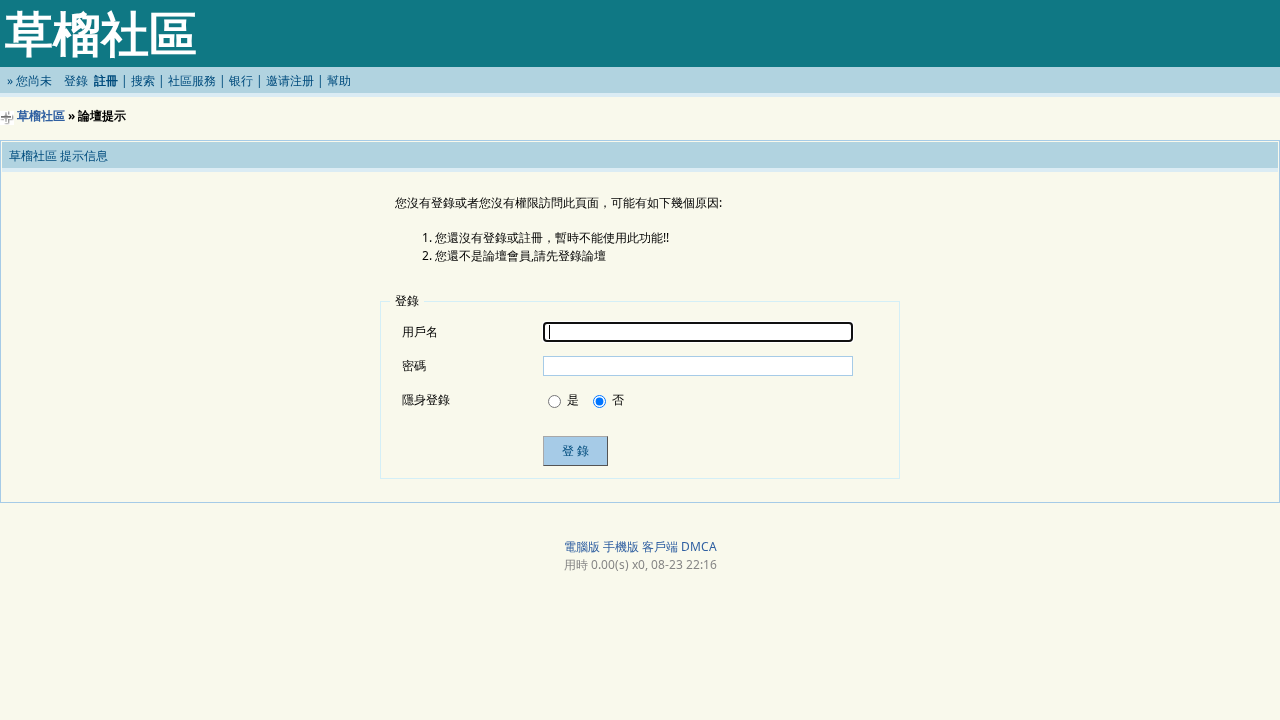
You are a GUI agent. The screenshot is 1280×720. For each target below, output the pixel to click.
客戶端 (660, 546)
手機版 (621, 546)
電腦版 (582, 546)
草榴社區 (41, 115)
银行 (241, 80)
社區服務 (192, 80)
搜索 (143, 80)
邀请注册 (290, 80)
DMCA (699, 546)
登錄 (76, 80)
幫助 (339, 80)
